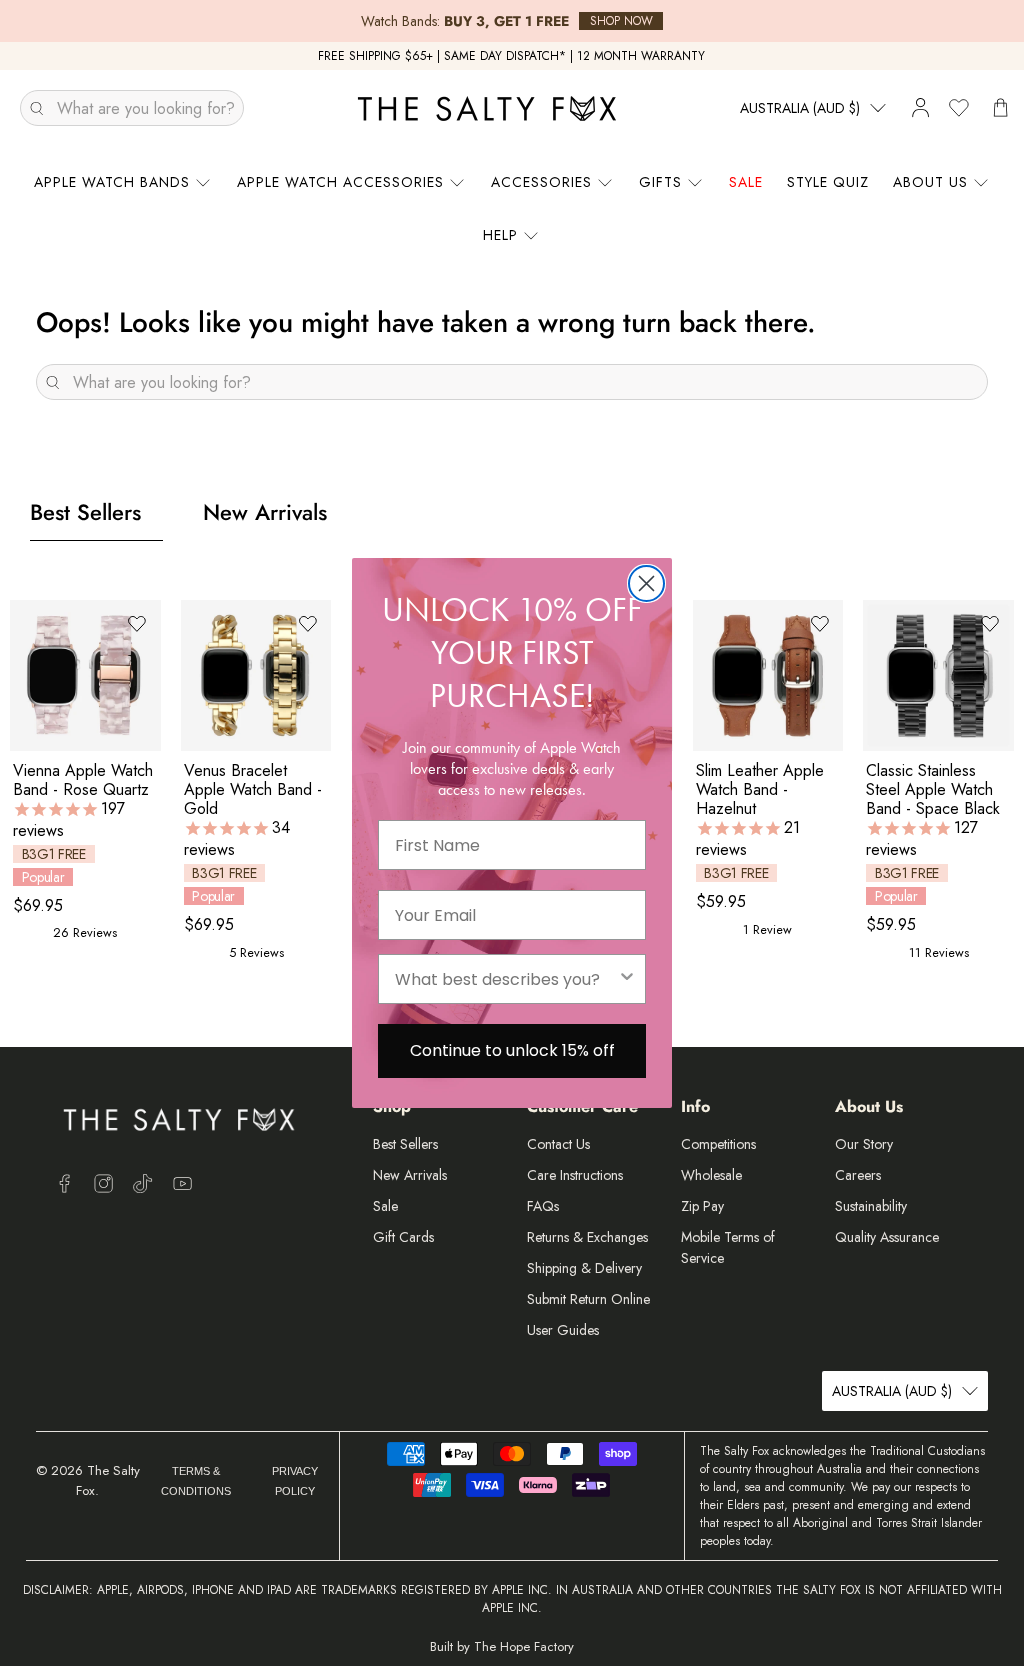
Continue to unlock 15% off (512, 1050)
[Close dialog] (646, 583)
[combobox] (506, 979)
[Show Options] (627, 979)
